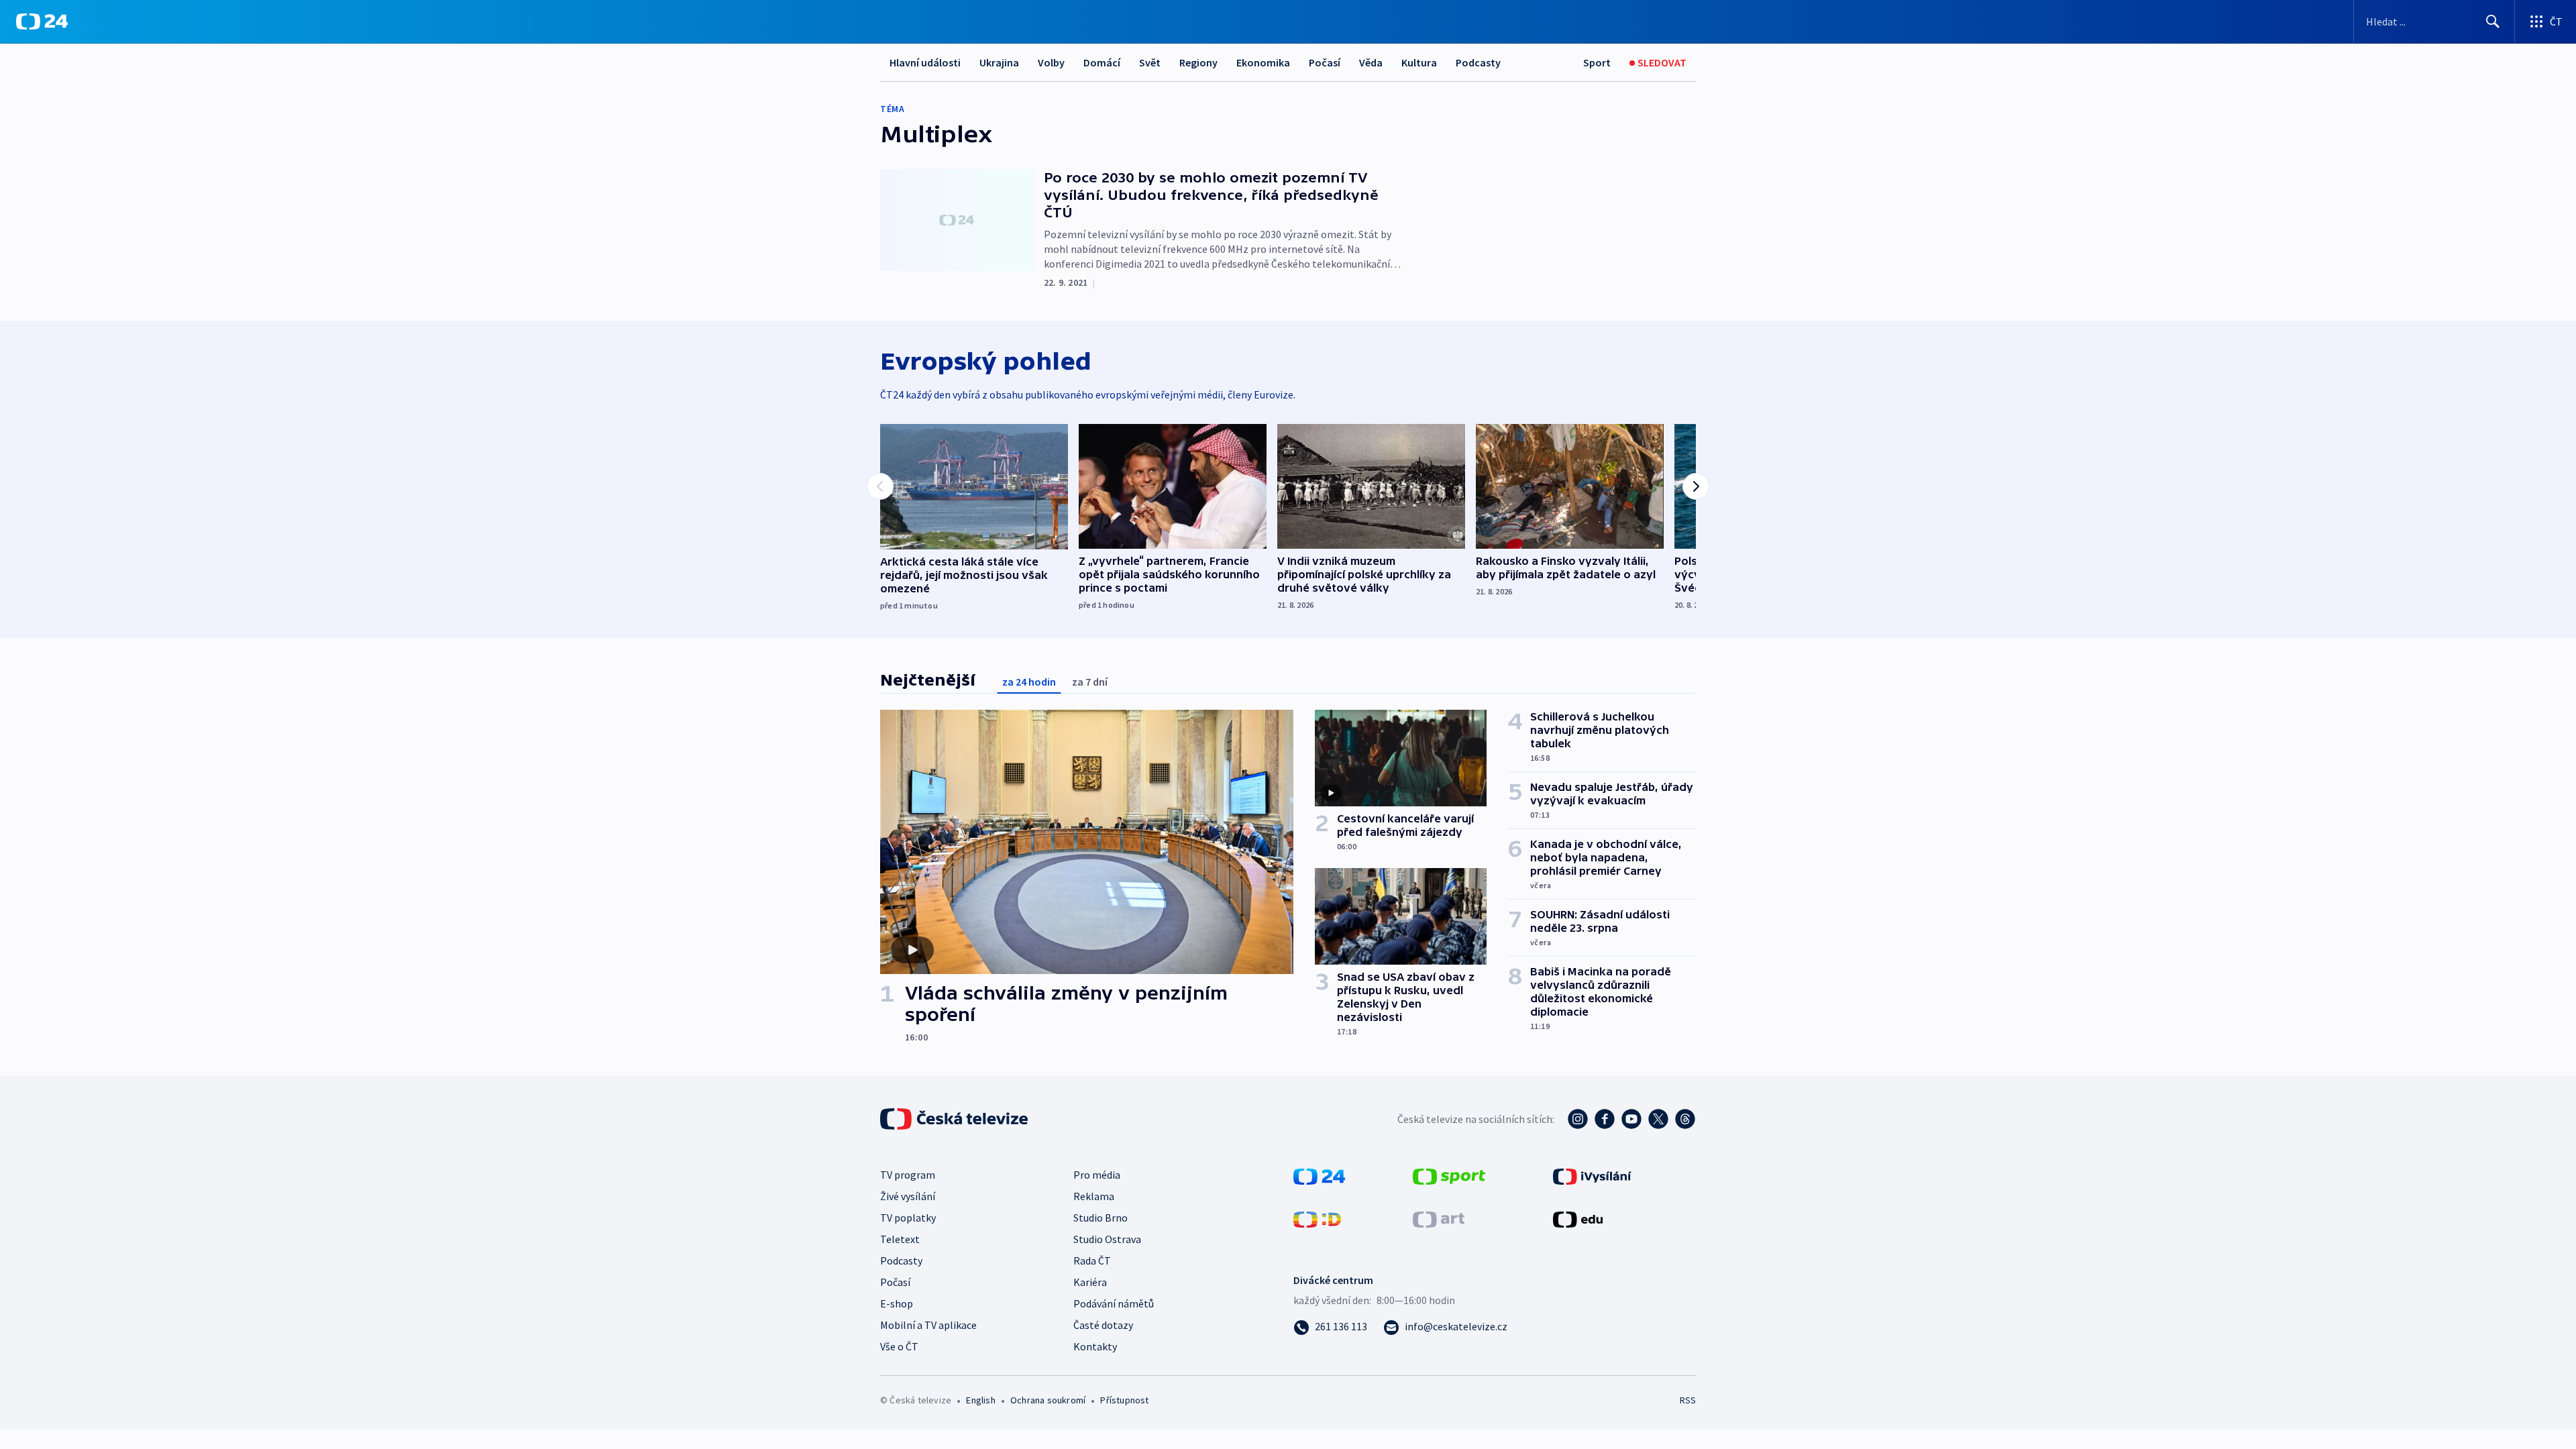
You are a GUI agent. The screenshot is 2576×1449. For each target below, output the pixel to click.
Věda (1371, 62)
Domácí (1102, 62)
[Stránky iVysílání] (1592, 1175)
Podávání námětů (1114, 1303)
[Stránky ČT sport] (1449, 1175)
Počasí (1325, 62)
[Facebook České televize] (1605, 1119)
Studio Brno (1101, 1218)
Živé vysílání (908, 1196)
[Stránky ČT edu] (1578, 1218)
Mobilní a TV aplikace (928, 1325)
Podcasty (1478, 62)
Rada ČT (1092, 1260)
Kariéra (1090, 1282)
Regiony (1198, 62)
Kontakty (1095, 1346)
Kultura (1419, 62)
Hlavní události (925, 62)
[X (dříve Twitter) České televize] (1658, 1119)
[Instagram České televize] (1578, 1119)
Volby (1051, 62)
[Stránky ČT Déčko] (1317, 1218)
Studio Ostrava (1107, 1239)
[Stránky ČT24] (1319, 1175)
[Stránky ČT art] (1439, 1218)
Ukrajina (999, 62)
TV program (908, 1175)
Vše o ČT (899, 1346)
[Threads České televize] (1685, 1119)
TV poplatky (908, 1218)
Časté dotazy (1103, 1325)
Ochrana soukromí (1048, 1400)
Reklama (1094, 1196)
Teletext (900, 1239)
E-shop (897, 1303)
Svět (1150, 62)
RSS (1688, 1400)
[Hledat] (2493, 21)
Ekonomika (1263, 62)
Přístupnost (1124, 1400)
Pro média (1097, 1175)
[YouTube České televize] (1631, 1119)
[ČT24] (42, 21)
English (980, 1400)
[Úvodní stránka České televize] (955, 1119)
